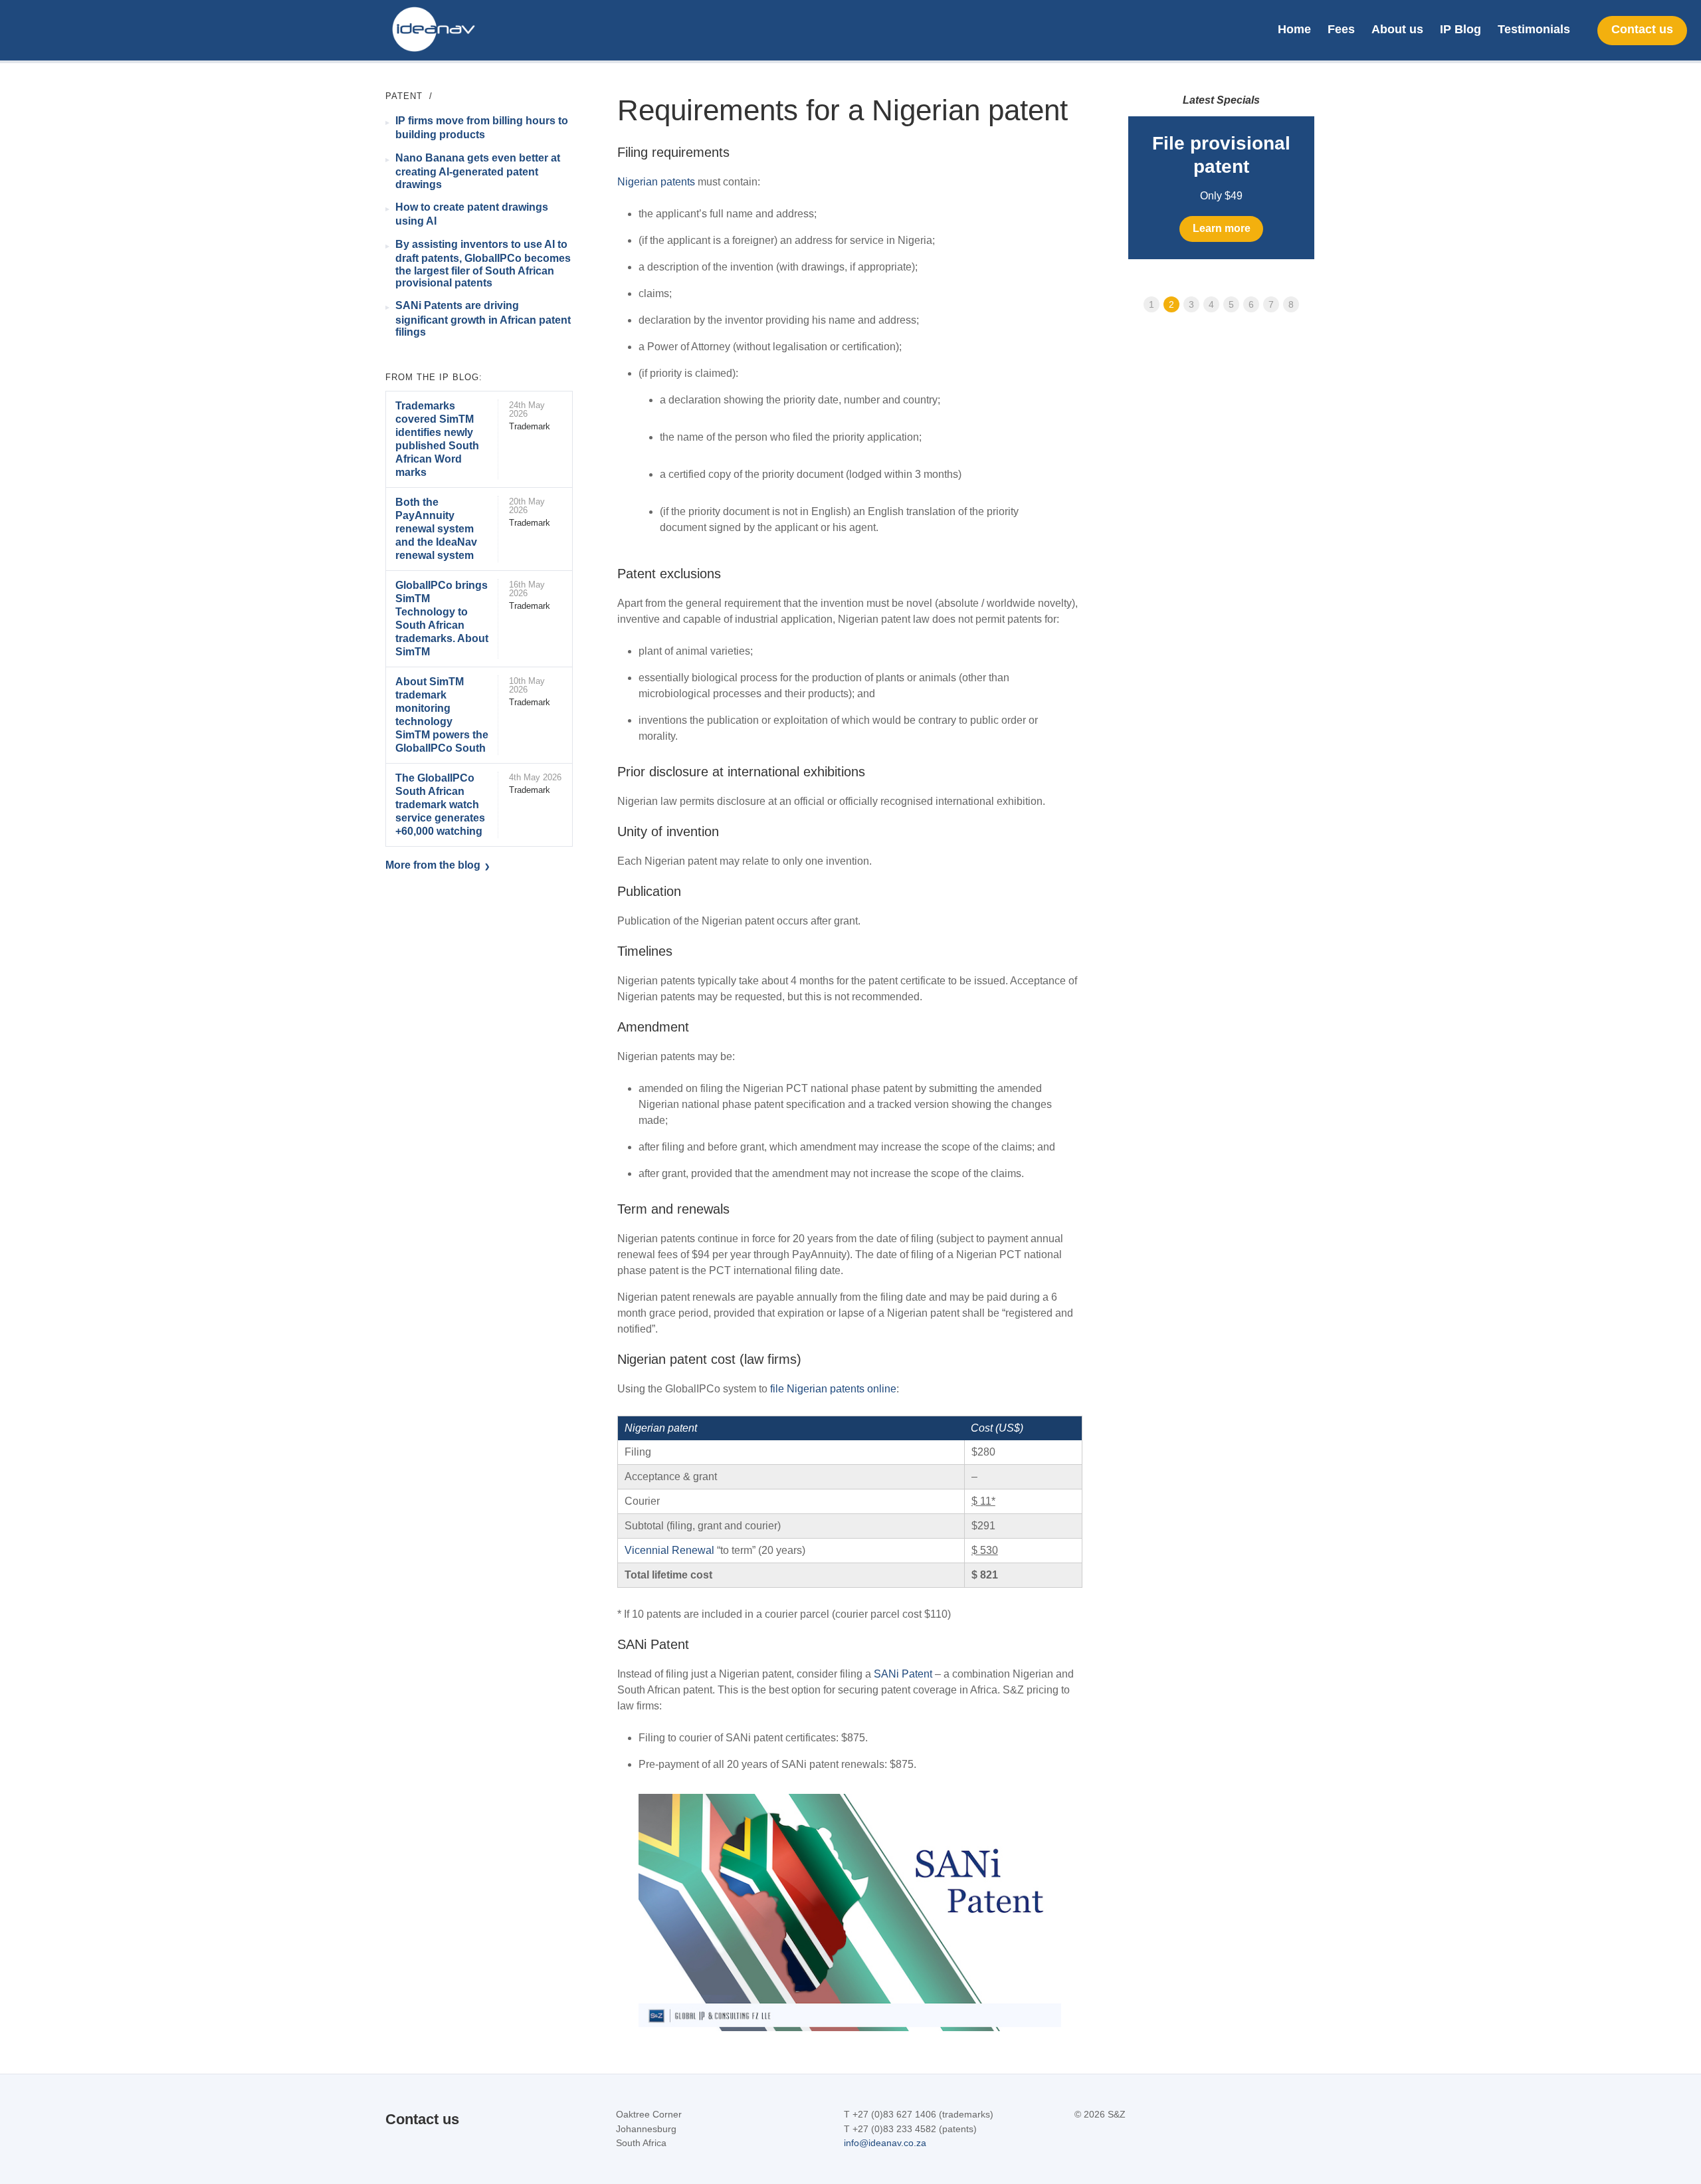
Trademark (530, 426)
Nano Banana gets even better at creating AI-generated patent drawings (478, 171)
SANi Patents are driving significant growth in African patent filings (483, 319)
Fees (1341, 29)
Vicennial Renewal (669, 1550)
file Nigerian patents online (833, 1389)
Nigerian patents (656, 182)
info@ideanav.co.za (885, 2143)
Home (1294, 29)
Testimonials (1534, 29)
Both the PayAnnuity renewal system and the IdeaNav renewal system (436, 529)
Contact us (1642, 29)
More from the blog (433, 865)
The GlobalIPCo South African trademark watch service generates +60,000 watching (440, 805)
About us (1397, 29)
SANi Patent (903, 1674)
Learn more (1222, 228)
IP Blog (1460, 29)
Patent (404, 96)
